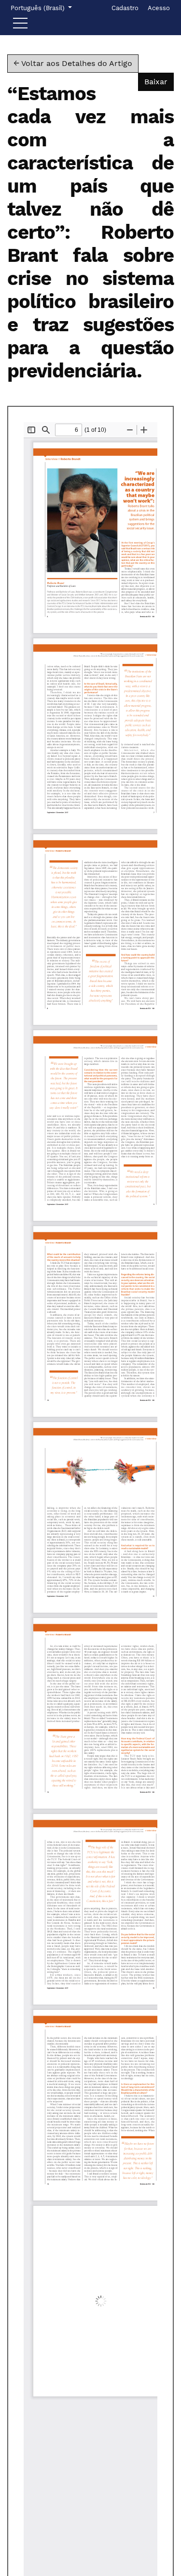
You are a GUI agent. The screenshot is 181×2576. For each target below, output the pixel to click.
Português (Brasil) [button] (38, 8)
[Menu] (20, 26)
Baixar (159, 81)
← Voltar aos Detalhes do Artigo (73, 63)
